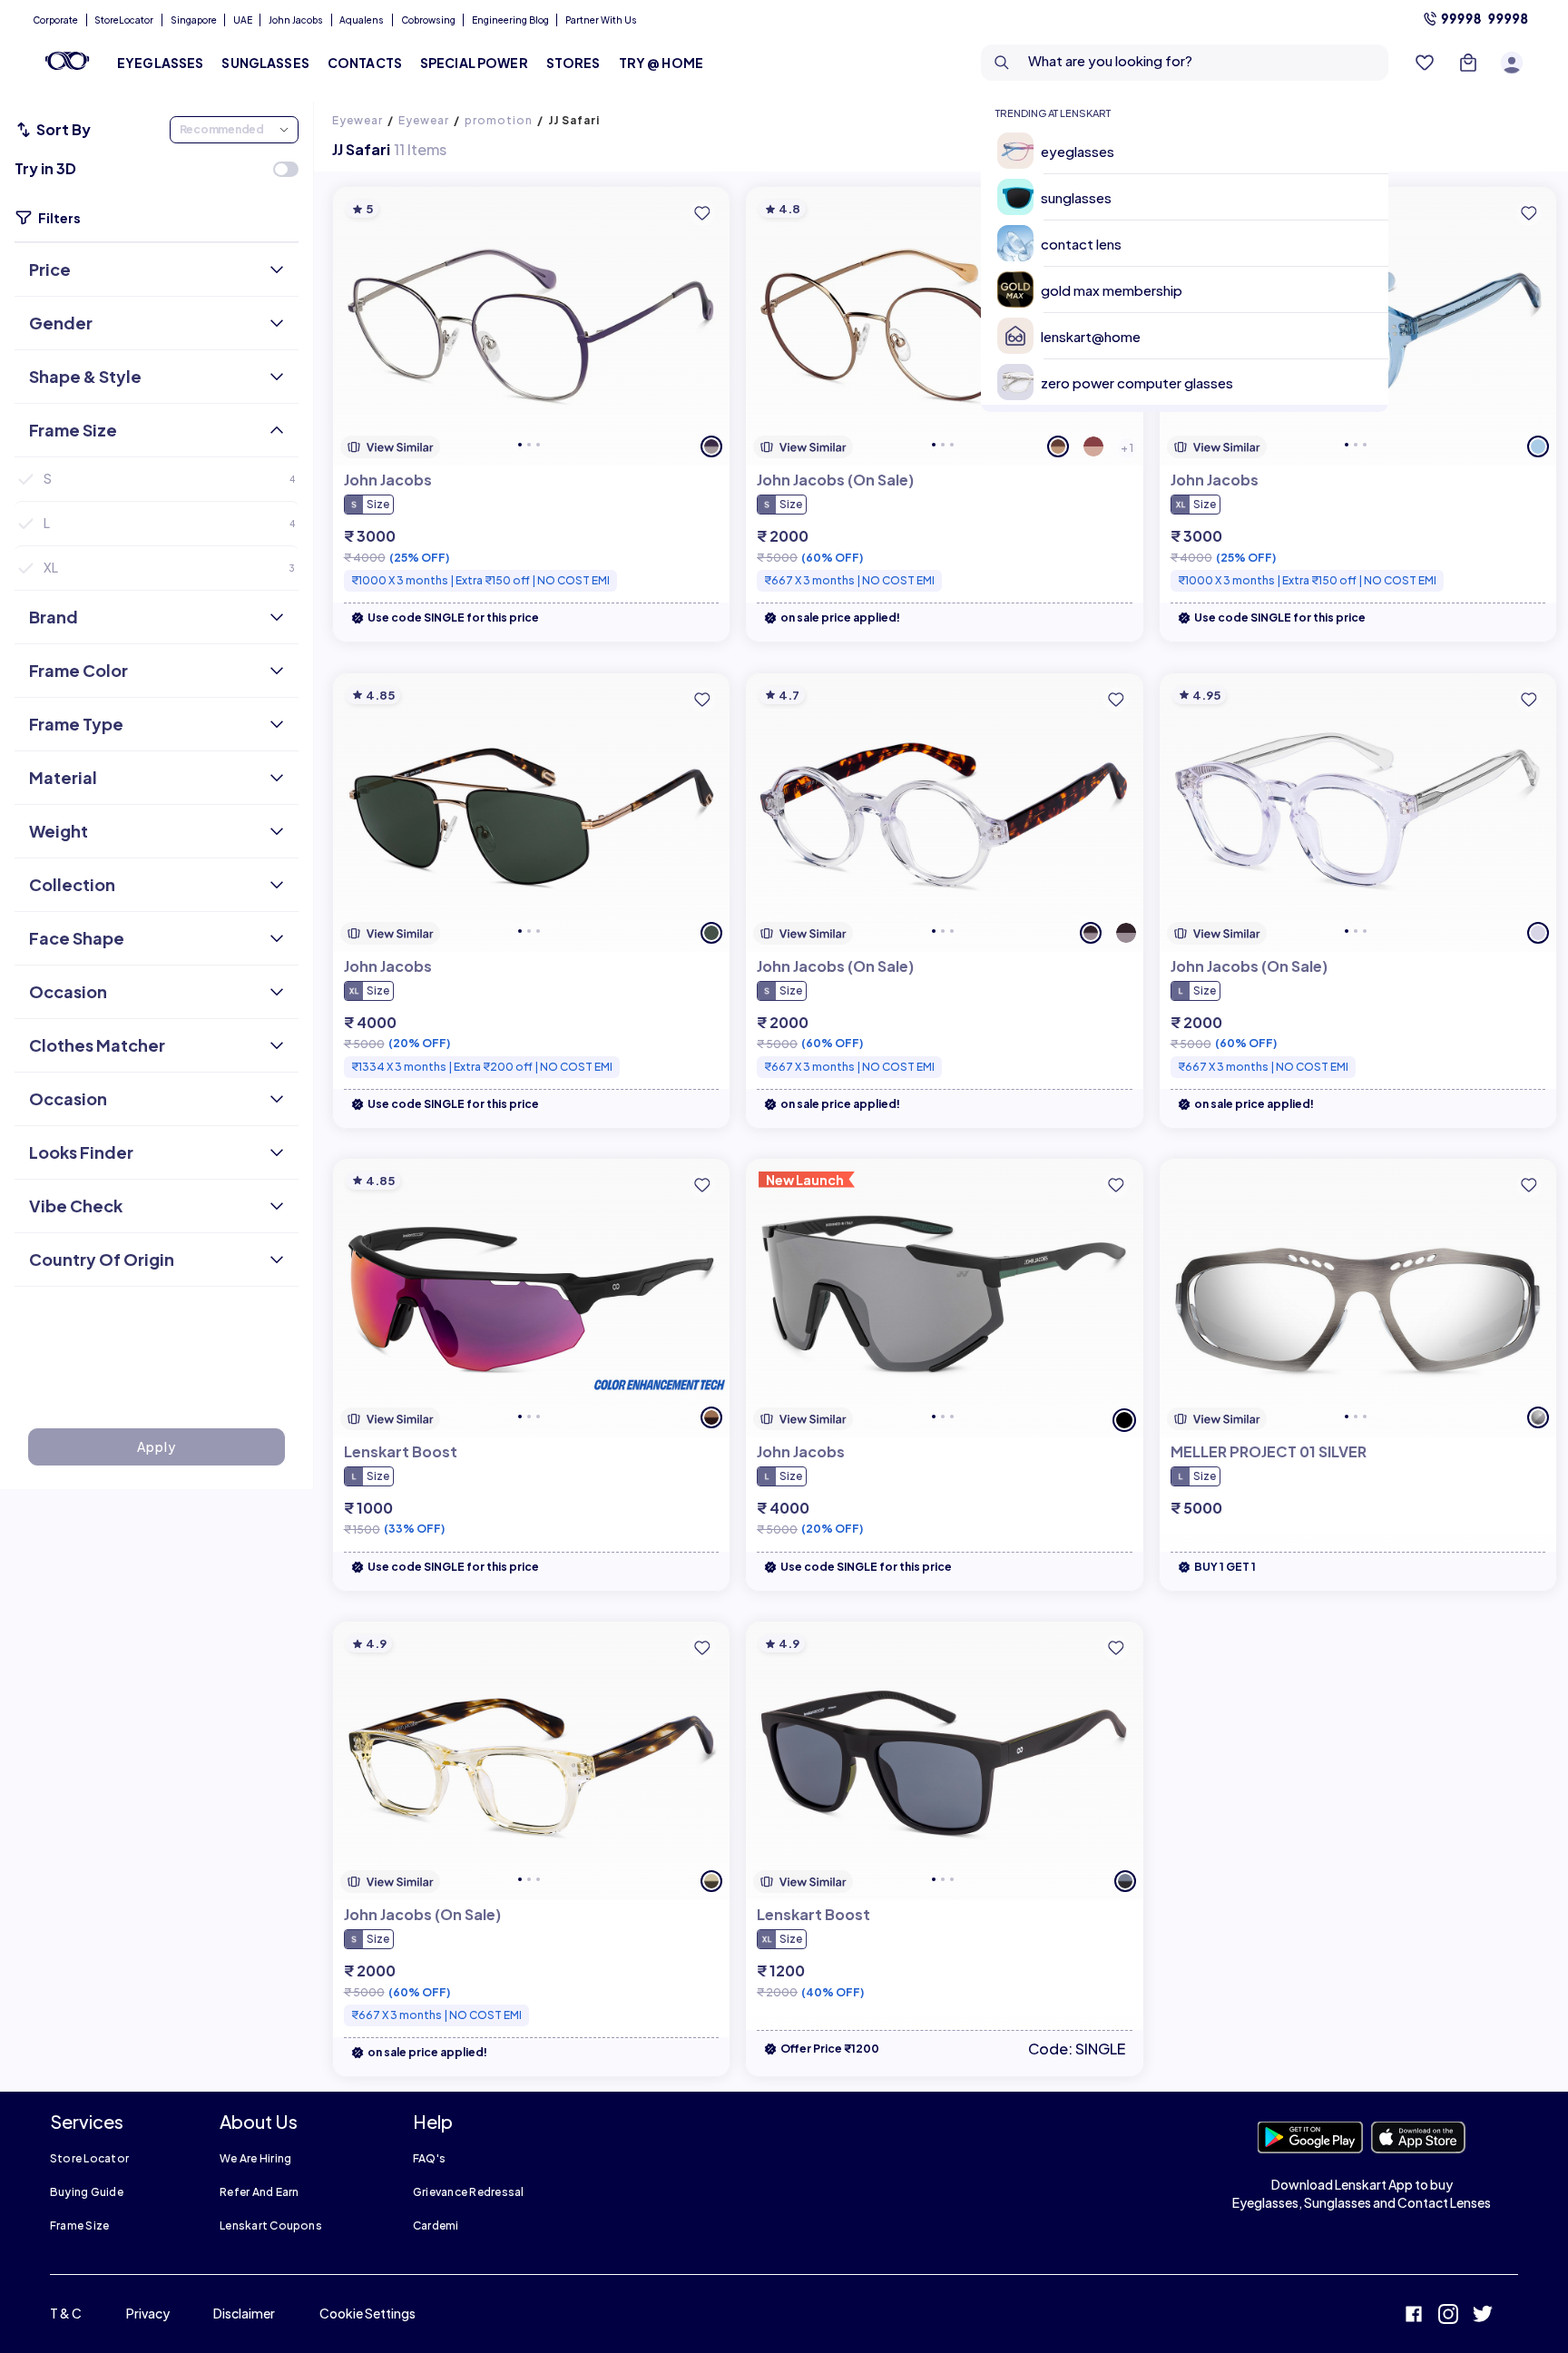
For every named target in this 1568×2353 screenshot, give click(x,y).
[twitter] (1483, 2316)
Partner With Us (601, 20)
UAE (243, 20)
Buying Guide (87, 2192)
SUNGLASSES (265, 63)
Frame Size (79, 2226)
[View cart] (1468, 63)
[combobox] (1185, 63)
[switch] (286, 169)
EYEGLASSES (160, 63)
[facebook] (1414, 2316)
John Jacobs (296, 20)
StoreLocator (124, 20)
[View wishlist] (1425, 63)
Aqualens (362, 20)
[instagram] (1448, 2316)
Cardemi (436, 2226)
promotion (499, 120)
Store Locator (89, 2158)
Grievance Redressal (469, 2192)
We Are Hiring (255, 2158)
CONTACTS (365, 63)
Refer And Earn (259, 2192)
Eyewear (358, 120)
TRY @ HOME (661, 63)
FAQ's (429, 2158)
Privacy (148, 2313)
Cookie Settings (367, 2313)
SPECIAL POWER (474, 63)
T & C (66, 2313)
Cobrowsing (428, 20)
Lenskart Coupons (271, 2226)
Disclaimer (244, 2313)
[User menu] (1512, 63)
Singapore (194, 20)
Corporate (55, 20)
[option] (1192, 151)
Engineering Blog (510, 20)
